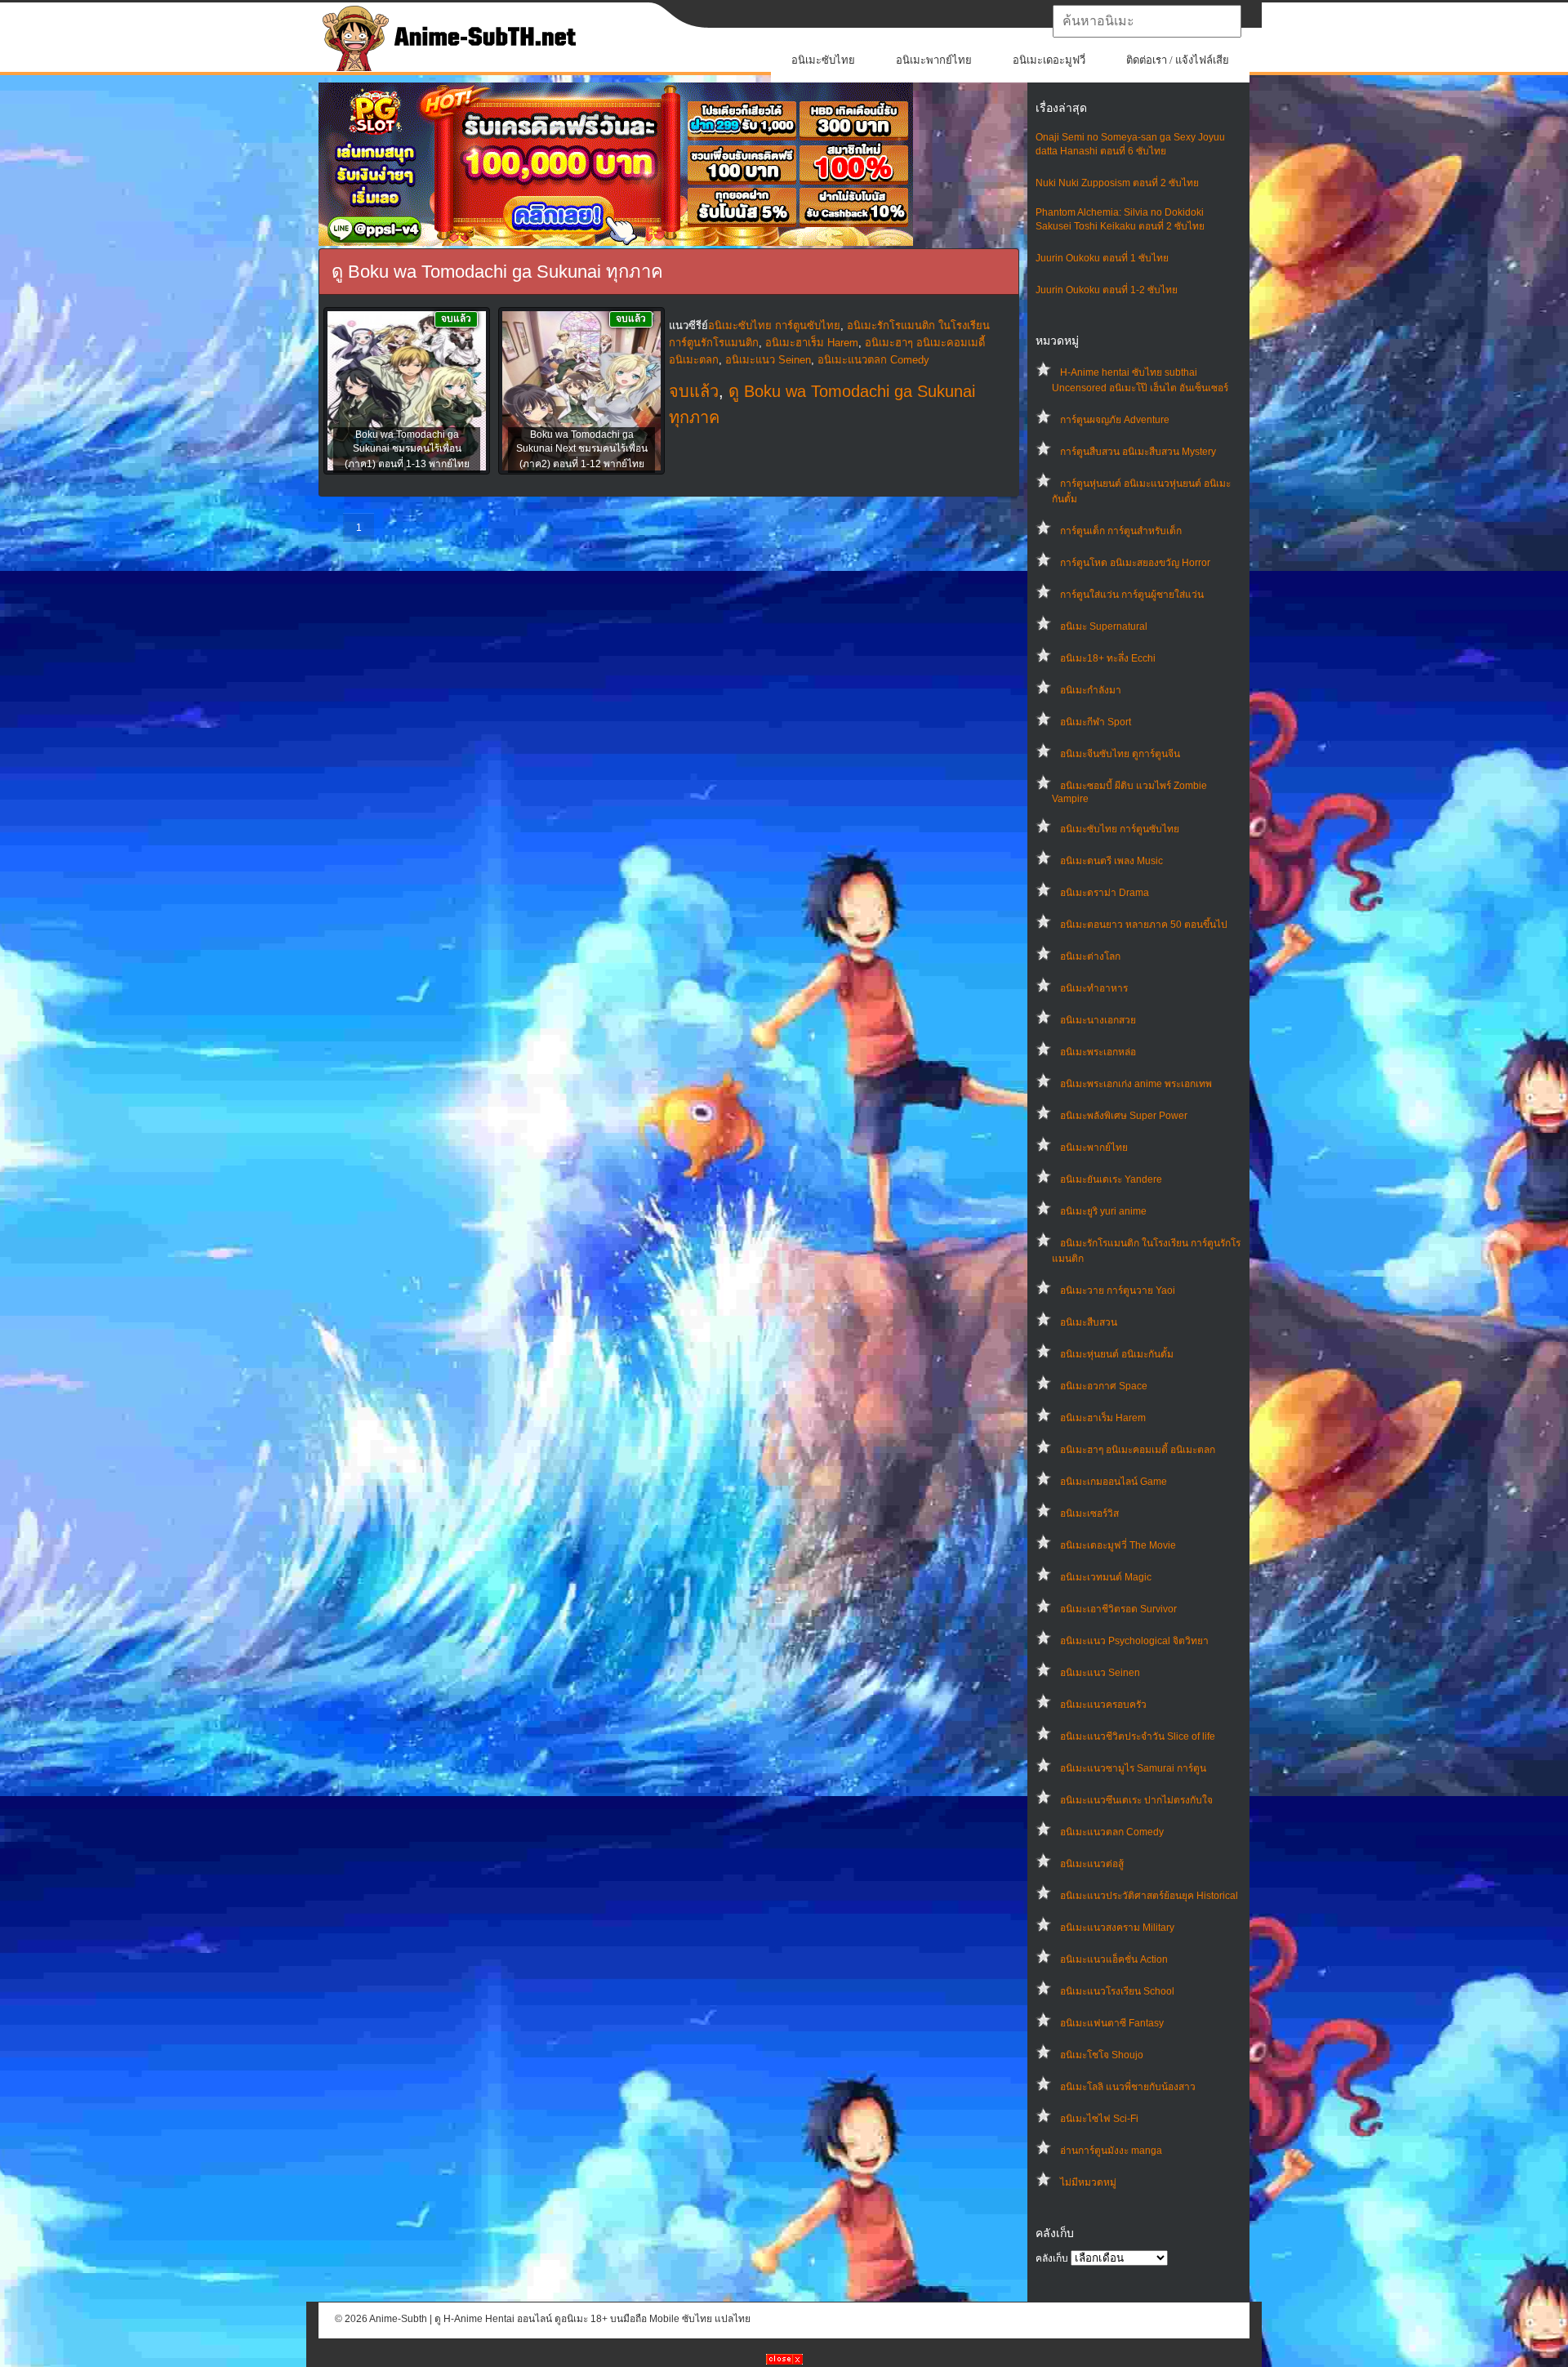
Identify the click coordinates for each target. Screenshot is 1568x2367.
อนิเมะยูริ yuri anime (1103, 1211)
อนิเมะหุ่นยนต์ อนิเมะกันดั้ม (1117, 1354)
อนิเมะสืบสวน (1089, 1322)
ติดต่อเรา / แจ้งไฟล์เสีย (1178, 60)
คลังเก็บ (1052, 2258)
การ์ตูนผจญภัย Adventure (1115, 420)
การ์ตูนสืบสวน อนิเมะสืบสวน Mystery (1138, 452)
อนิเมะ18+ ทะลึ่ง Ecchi (1108, 658)
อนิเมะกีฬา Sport (1096, 722)
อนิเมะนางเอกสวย (1098, 1020)
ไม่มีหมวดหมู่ (1088, 2182)
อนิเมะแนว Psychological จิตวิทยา (1134, 1641)
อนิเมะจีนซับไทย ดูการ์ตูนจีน (1120, 754)
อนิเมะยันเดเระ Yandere (1111, 1179)
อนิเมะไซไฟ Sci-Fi (1099, 2119)
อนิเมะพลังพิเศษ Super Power (1124, 1116)
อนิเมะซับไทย (823, 60)
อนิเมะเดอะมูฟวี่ (1049, 60)
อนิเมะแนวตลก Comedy (1112, 1832)
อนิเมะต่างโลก (1090, 956)
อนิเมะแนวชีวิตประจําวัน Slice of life (1138, 1736)
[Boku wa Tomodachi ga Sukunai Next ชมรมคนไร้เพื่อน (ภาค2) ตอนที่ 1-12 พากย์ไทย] (581, 392)
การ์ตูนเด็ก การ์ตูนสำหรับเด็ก (1121, 531)
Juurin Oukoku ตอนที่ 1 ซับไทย (1102, 258)
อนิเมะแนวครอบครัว (1103, 1705)
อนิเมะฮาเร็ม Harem (1103, 1418)
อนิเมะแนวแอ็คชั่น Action (1114, 1959)
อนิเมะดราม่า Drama (1105, 893)
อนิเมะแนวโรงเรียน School (1117, 1991)
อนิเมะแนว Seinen (1100, 1673)
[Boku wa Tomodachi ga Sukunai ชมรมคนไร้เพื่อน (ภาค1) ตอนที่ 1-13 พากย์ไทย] (407, 392)
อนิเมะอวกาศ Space (1104, 1386)
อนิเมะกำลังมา (1091, 690)
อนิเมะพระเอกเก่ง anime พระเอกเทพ (1136, 1084)
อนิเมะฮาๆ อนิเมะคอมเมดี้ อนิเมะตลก (1138, 1450)
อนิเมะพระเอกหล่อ (1098, 1052)
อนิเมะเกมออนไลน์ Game (1114, 1482)
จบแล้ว (694, 391)
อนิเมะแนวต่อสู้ (1092, 1864)
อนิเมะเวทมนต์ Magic (1106, 1577)
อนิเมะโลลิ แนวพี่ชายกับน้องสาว (1128, 2087)
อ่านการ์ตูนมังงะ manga (1111, 2151)
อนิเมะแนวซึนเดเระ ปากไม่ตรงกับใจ (1136, 1800)
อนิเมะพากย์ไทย (934, 60)
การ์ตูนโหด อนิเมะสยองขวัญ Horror (1135, 563)
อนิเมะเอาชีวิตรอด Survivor (1118, 1609)
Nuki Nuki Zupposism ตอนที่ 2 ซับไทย (1117, 183)
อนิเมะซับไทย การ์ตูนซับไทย (1120, 829)
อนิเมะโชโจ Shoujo (1102, 2055)
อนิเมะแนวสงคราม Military (1117, 1928)
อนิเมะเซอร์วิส (1089, 1513)
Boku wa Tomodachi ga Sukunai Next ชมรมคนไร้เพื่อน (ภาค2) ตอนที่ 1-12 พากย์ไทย (582, 449)
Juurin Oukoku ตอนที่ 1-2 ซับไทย (1107, 290)
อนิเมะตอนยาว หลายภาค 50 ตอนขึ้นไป (1144, 925)
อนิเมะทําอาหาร (1094, 988)
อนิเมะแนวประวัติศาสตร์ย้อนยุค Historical (1149, 1896)
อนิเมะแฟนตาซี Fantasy (1112, 2023)
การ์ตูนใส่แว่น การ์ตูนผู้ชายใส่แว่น (1132, 595)
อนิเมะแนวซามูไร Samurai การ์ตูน (1133, 1768)
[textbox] (1147, 21)
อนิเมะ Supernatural (1104, 626)
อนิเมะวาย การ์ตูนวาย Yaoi (1118, 1290)
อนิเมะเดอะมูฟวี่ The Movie (1118, 1545)
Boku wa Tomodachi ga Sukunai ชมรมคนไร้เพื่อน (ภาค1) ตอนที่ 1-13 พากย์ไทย (407, 449)
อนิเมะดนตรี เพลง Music (1111, 861)
